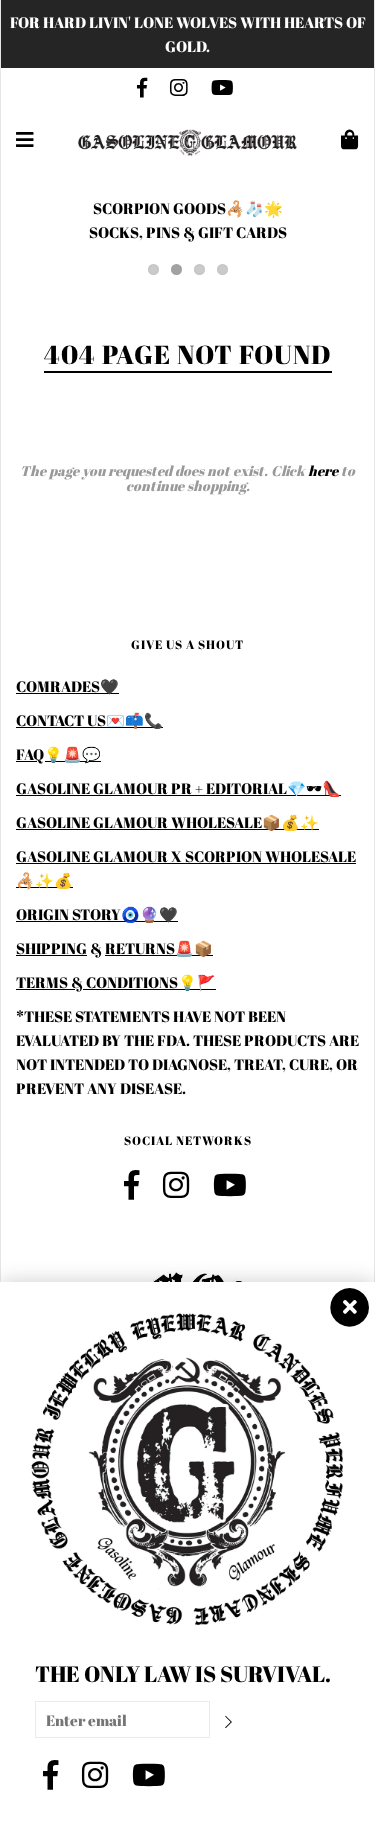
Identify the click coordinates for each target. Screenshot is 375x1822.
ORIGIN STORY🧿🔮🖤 (97, 914)
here (323, 470)
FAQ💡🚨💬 (58, 754)
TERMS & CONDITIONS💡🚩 (116, 982)
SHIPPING (51, 948)
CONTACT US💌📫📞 (89, 720)
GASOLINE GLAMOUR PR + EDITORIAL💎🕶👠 (178, 788)
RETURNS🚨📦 (159, 948)
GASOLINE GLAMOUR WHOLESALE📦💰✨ (167, 822)
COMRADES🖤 (67, 686)
